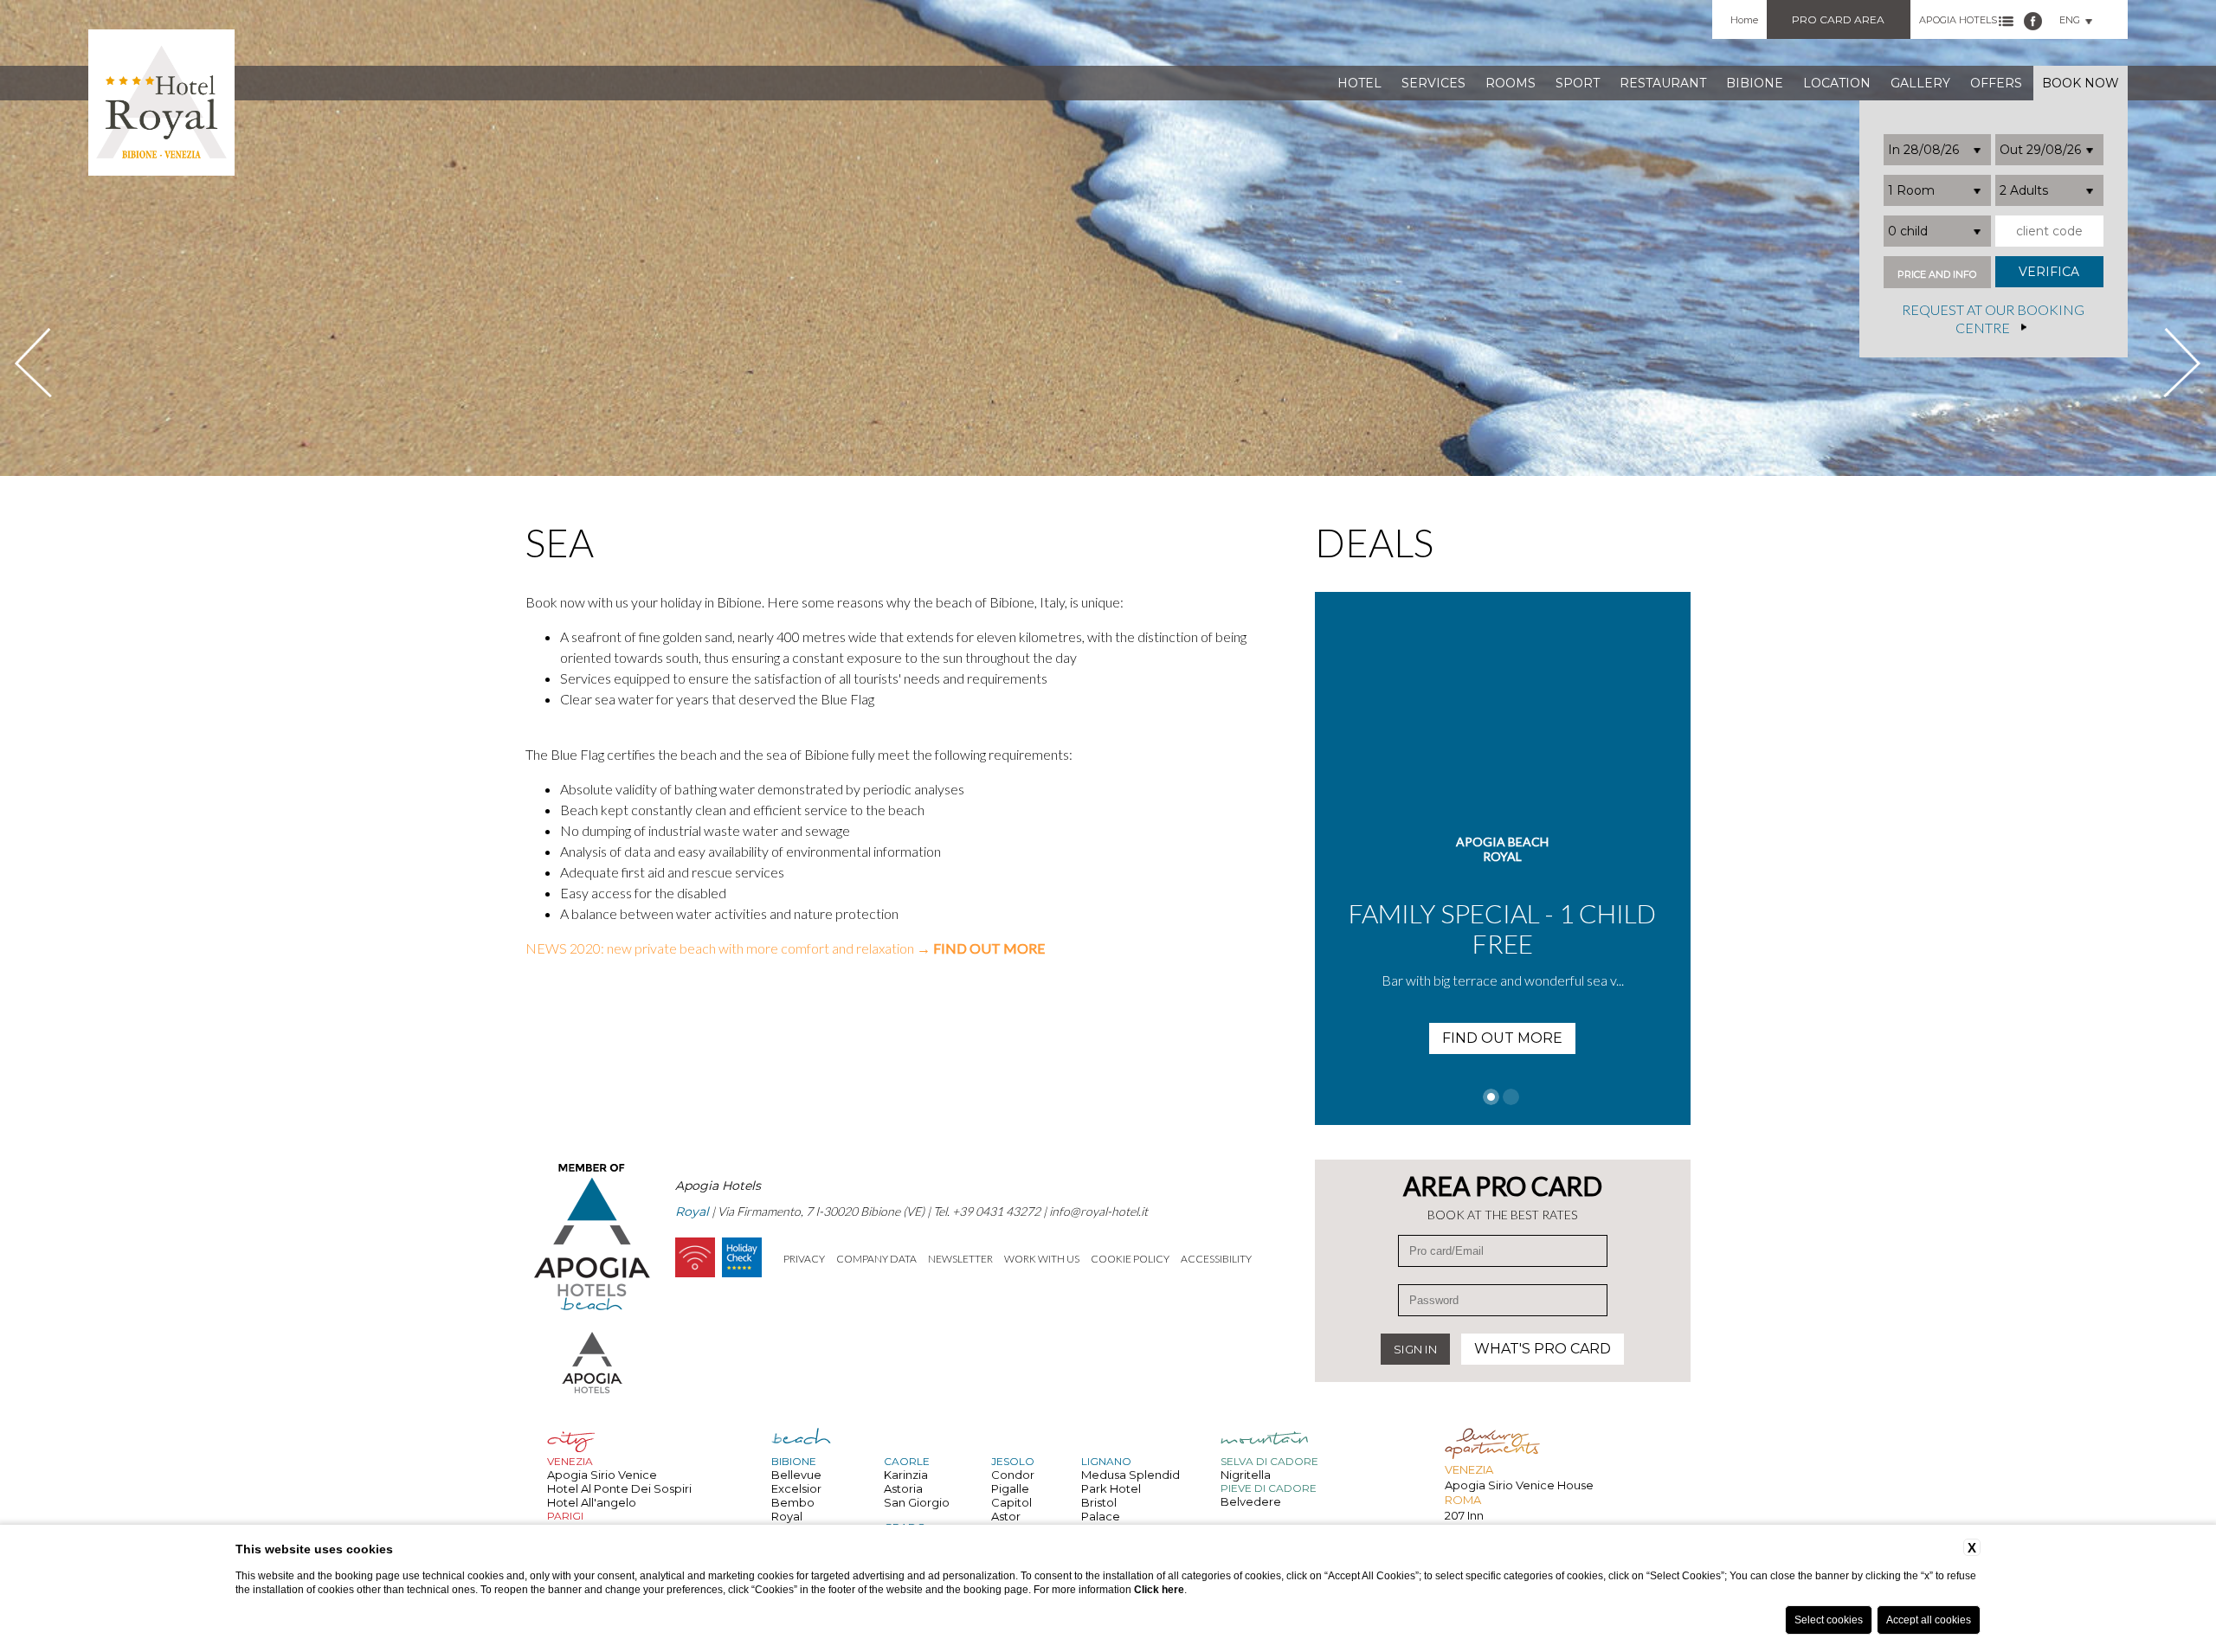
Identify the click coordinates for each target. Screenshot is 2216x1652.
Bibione (1755, 83)
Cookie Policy (1130, 1259)
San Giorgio (917, 1502)
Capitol (1011, 1502)
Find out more (1502, 1008)
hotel (1359, 83)
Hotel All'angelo (592, 1502)
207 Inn (1464, 1515)
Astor (1006, 1516)
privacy (804, 1259)
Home (1744, 20)
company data (876, 1259)
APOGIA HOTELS (1958, 20)
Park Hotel (1111, 1488)
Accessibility (1216, 1259)
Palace (1101, 1516)
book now (2081, 83)
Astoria (903, 1488)
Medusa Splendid (1131, 1475)
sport (1578, 83)
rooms (1511, 83)
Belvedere (1251, 1501)
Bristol (1099, 1502)
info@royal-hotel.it (1098, 1211)
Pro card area (1838, 19)
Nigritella (1246, 1475)
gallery (1920, 83)
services (1433, 83)
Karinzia (906, 1475)
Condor (1013, 1475)
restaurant (1663, 83)
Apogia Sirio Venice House (1519, 1485)
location (1837, 83)
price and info (1937, 275)
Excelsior (796, 1488)
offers (1996, 83)
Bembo (793, 1502)
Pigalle (1010, 1488)
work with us (1042, 1259)
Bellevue (796, 1475)
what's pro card (1543, 1349)
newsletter (960, 1259)
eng (2070, 20)
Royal (787, 1516)
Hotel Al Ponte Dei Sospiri (619, 1488)
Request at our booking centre (1993, 319)
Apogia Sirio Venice (602, 1475)
